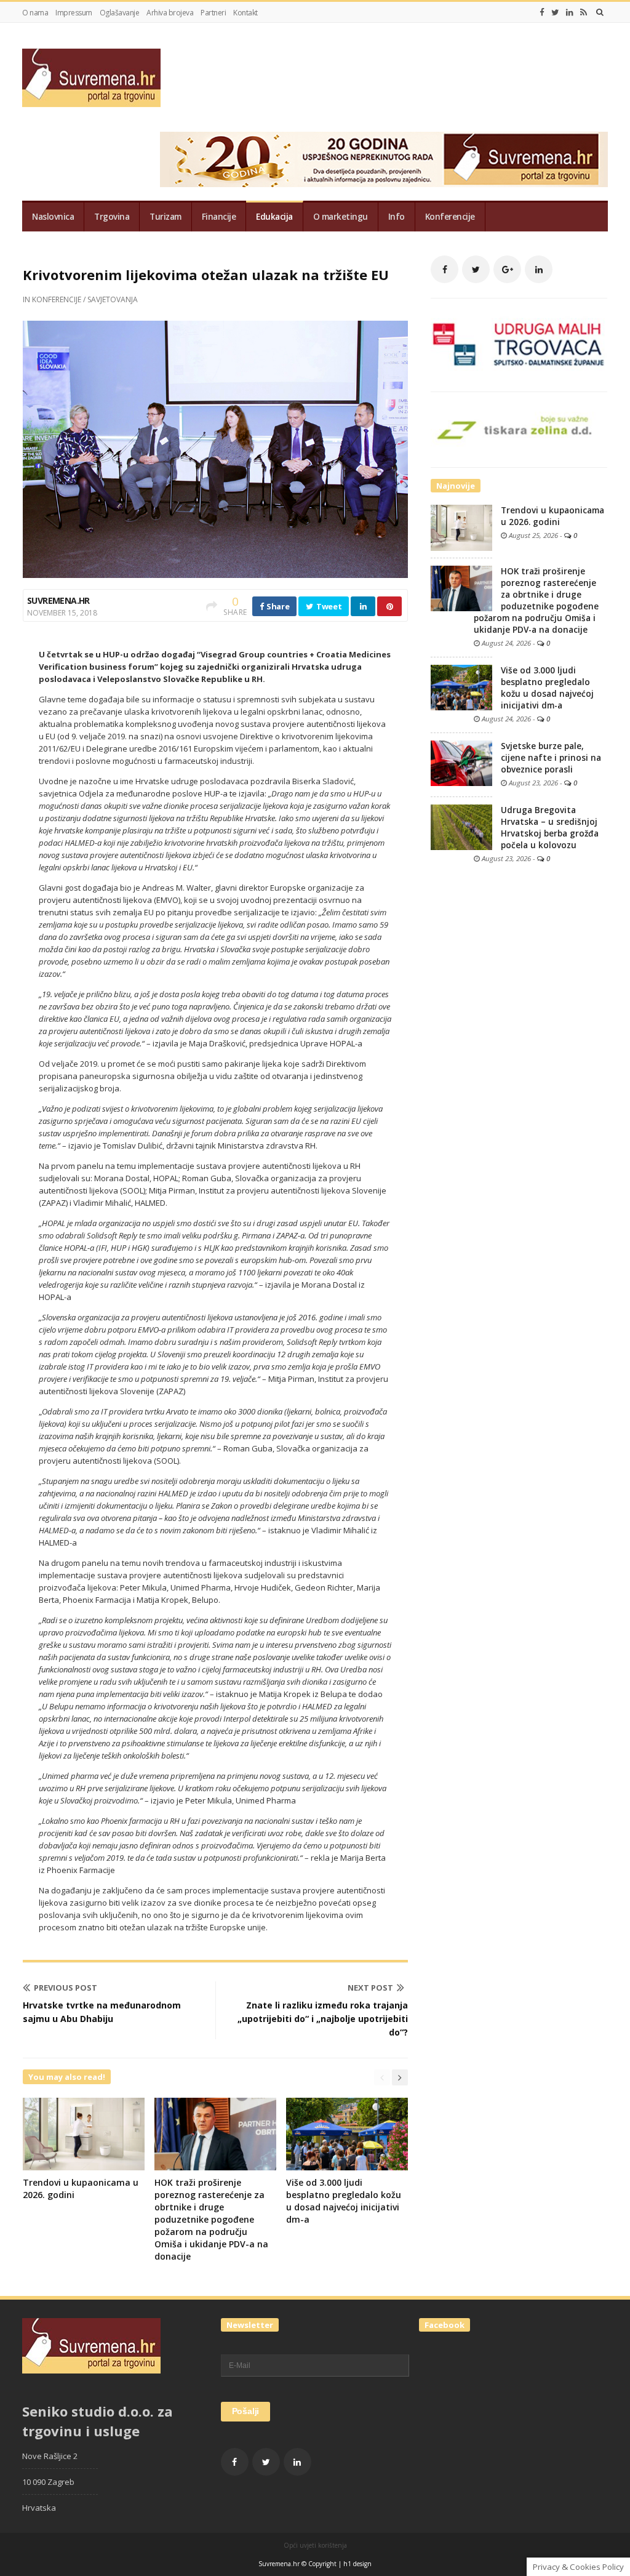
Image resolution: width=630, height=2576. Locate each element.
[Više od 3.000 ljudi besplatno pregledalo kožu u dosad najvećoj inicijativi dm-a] (461, 686)
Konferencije (450, 217)
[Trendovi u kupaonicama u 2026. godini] (461, 527)
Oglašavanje (120, 13)
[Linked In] (570, 12)
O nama (35, 13)
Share (277, 606)
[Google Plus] (507, 269)
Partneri (213, 13)
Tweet (328, 606)
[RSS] (584, 12)
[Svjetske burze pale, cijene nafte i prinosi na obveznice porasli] (461, 762)
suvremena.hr (58, 600)
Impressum (74, 13)
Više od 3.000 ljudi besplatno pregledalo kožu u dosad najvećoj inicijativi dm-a (344, 2201)
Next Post (370, 1988)
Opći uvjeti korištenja (315, 2545)
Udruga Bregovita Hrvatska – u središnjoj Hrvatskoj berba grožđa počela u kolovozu (550, 828)
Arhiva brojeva (170, 13)
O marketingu (341, 217)
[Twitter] (555, 12)
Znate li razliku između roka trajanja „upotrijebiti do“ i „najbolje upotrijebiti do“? (323, 2019)
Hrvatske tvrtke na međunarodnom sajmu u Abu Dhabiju (102, 2012)
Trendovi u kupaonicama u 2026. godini (552, 516)
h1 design (357, 2564)
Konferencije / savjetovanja (85, 299)
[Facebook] (542, 12)
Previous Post (66, 1988)
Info (397, 217)
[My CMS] (91, 78)
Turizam (165, 217)
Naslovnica (53, 217)
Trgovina (112, 217)
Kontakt (245, 13)
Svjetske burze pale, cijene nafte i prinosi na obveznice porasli (551, 758)
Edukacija (274, 217)
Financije (219, 217)
